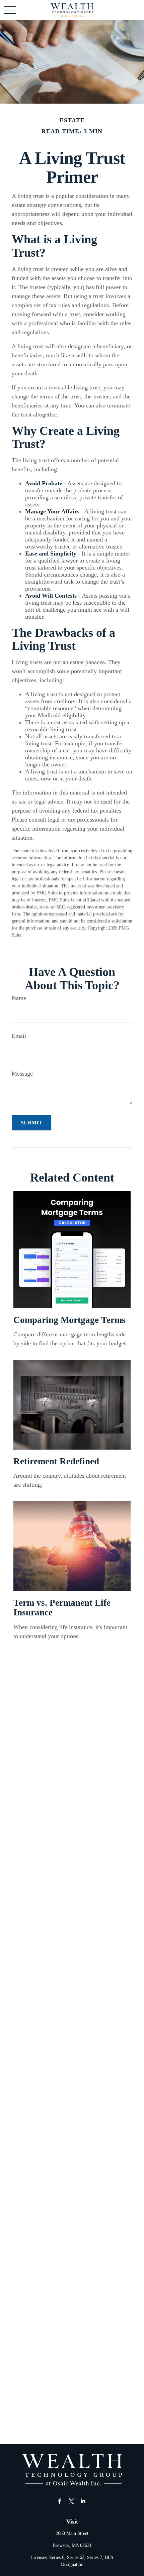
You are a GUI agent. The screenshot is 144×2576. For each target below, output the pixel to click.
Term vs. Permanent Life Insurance (62, 1608)
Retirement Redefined (56, 1461)
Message (22, 1074)
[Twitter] (71, 2501)
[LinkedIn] (83, 2501)
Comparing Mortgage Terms (69, 1320)
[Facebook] (60, 2501)
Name (19, 998)
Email (19, 1036)
